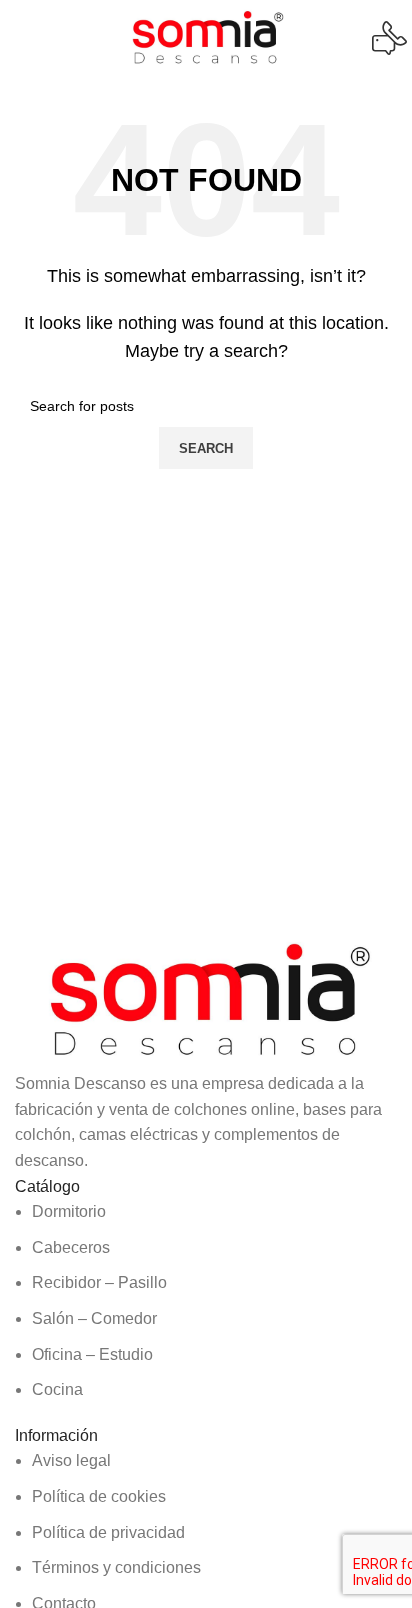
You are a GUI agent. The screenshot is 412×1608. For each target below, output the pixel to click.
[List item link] (206, 1301)
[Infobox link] (206, 38)
